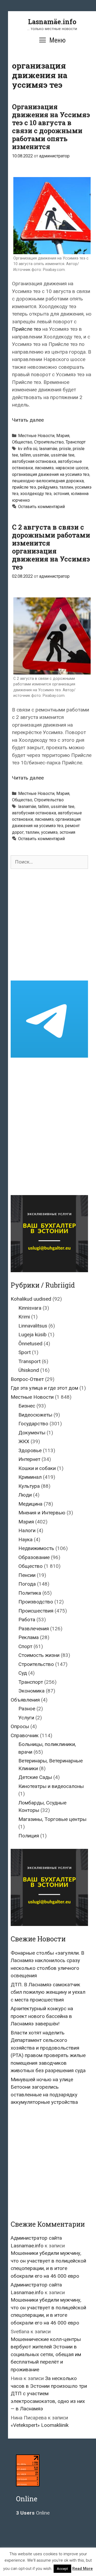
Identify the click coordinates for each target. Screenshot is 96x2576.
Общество (22, 442)
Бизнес (27, 1406)
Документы (32, 1433)
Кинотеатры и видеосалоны (51, 1786)
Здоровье (30, 1450)
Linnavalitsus (33, 1326)
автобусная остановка (34, 461)
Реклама (29, 1637)
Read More (83, 2569)
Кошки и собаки (37, 1468)
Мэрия (63, 436)
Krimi (24, 1317)
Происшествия (36, 1611)
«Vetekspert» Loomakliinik (40, 2425)
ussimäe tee (63, 455)
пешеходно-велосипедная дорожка (48, 481)
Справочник (25, 1735)
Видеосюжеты (35, 1415)
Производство (36, 1602)
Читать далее (28, 420)
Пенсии (27, 1575)
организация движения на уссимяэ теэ (51, 474)
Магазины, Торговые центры (52, 1819)
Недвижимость (36, 1548)
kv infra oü (28, 449)
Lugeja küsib (33, 1335)
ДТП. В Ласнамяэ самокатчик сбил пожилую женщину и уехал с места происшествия (48, 1992)
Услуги (26, 1718)
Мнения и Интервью (42, 1513)
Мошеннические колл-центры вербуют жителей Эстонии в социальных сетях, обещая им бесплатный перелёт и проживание (46, 2354)
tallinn (25, 455)
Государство (33, 1424)
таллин (66, 487)
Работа (27, 1620)
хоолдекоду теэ (36, 494)
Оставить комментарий (41, 507)
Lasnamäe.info (52, 22)
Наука (25, 1540)
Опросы (20, 1726)
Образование (34, 1557)
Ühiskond (29, 1370)
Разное (27, 1709)
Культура (29, 1486)
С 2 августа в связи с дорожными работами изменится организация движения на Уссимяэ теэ (51, 547)
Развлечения (34, 1629)
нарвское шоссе (72, 468)
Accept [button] (62, 2569)
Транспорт (76, 442)
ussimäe (41, 455)
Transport (29, 1361)
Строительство (49, 442)
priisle (65, 449)
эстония (61, 494)
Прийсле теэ (27, 329)
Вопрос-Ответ (27, 1379)
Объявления (25, 1700)
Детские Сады (35, 1777)
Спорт (25, 1646)
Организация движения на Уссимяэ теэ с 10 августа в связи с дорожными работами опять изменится (51, 127)
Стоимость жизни (39, 1655)
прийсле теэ (24, 487)
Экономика (31, 1691)
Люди (25, 1495)
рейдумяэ (48, 487)
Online (33, 2513)
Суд (23, 1673)
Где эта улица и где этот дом (44, 1388)
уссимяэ (49, 832)
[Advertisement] (48, 925)
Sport (25, 1352)
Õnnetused (30, 1344)
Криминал (30, 1477)
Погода (27, 1584)
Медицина (30, 1504)
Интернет (29, 1459)
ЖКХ (24, 1441)
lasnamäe (48, 449)
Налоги (27, 1530)
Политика (30, 1593)
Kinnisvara (30, 1308)
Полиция (29, 1836)
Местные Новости (36, 436)
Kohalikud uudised (31, 1299)
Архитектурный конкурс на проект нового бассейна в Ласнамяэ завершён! (42, 2016)
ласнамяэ (44, 468)
